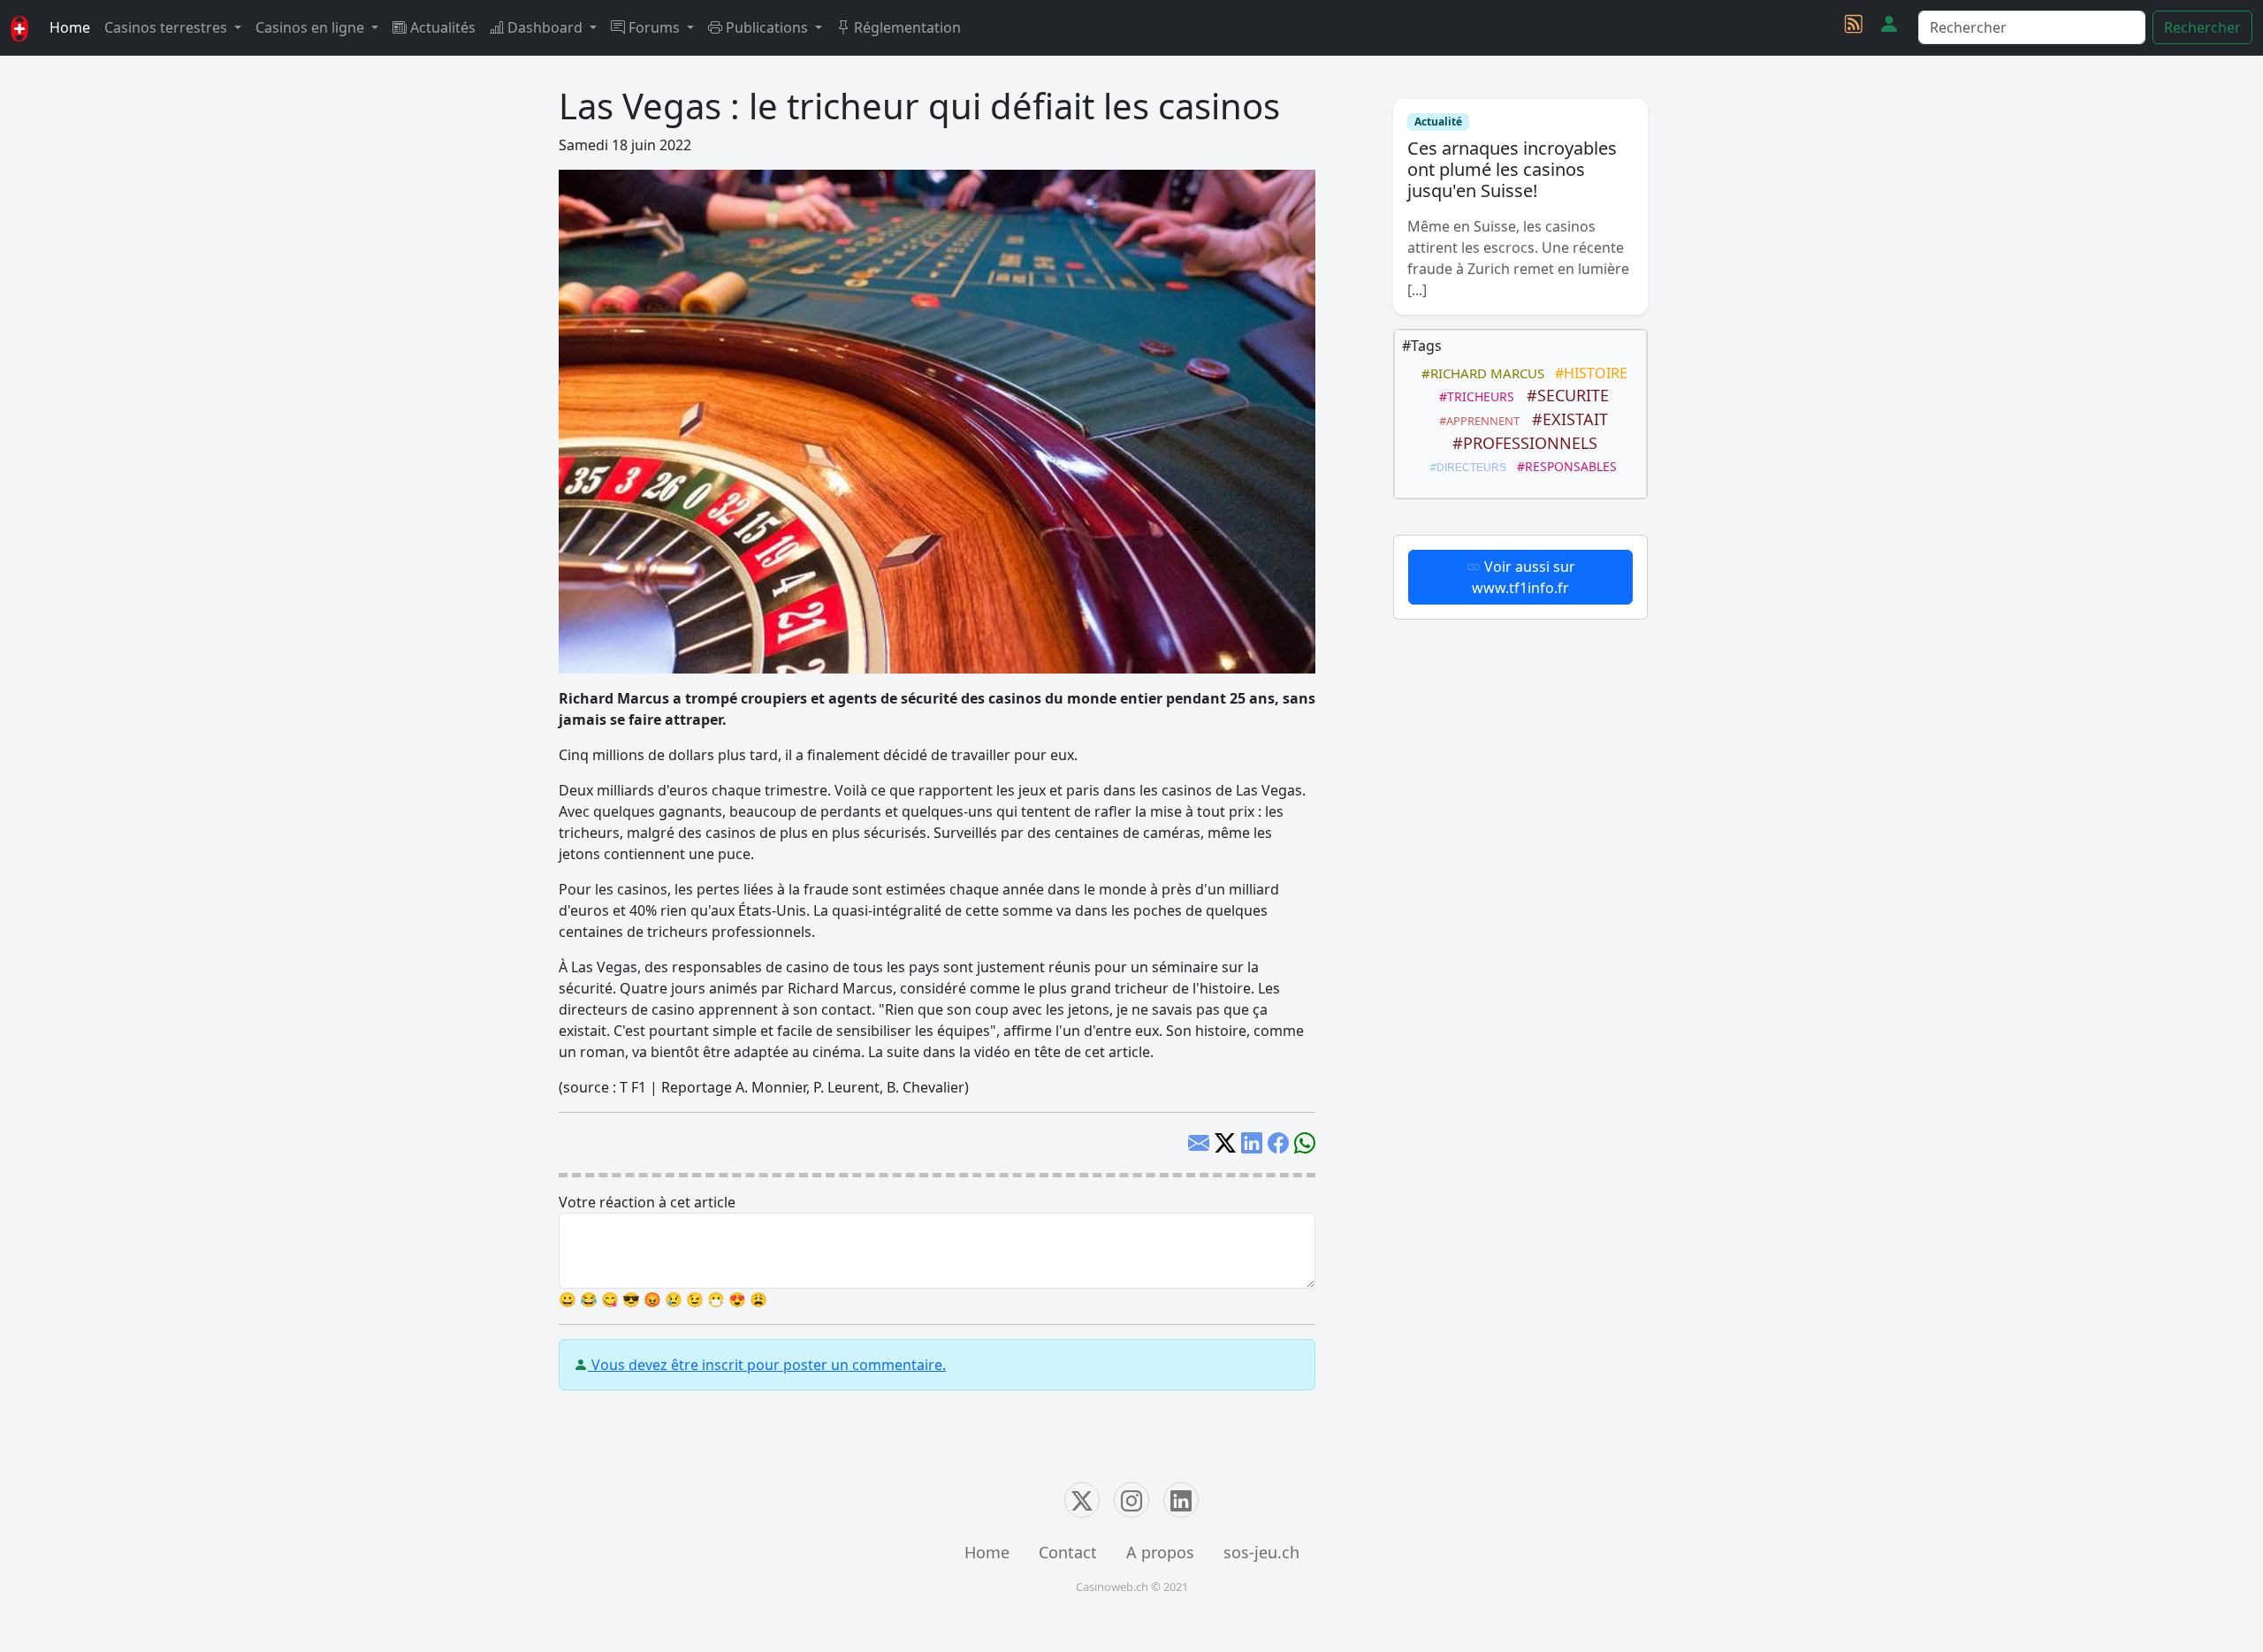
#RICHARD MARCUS (1479, 373)
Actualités (441, 27)
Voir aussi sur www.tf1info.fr (1524, 577)
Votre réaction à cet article (647, 1202)
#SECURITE (1563, 395)
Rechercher (2202, 27)
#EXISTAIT (1566, 419)
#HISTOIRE (1588, 373)
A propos (1160, 1552)
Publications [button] (767, 27)
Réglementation (906, 27)
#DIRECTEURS (1466, 468)
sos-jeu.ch (1261, 1552)
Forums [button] (654, 27)
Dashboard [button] (545, 27)
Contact (1068, 1552)
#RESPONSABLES (1563, 466)
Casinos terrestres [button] (168, 27)
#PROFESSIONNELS (1520, 443)
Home (70, 27)
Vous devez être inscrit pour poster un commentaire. (767, 1365)
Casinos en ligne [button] (312, 27)
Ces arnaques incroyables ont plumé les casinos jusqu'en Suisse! (1512, 169)
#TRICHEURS (1473, 396)
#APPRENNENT (1477, 421)
